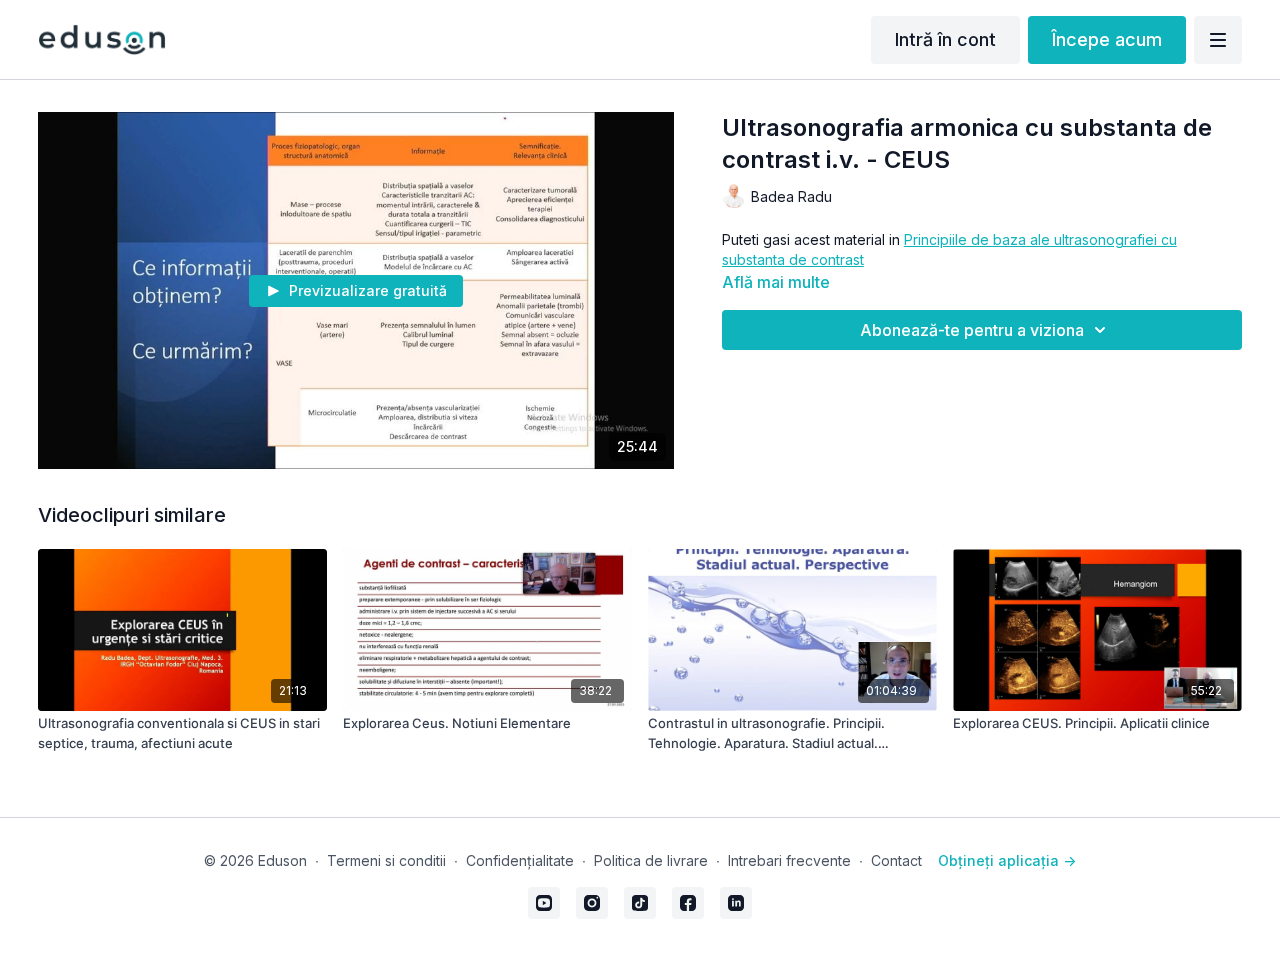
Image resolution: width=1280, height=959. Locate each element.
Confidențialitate (520, 860)
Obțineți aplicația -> (1007, 860)
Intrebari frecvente (789, 860)
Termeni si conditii (386, 860)
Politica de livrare (651, 860)
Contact (896, 860)
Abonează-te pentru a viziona (972, 330)
